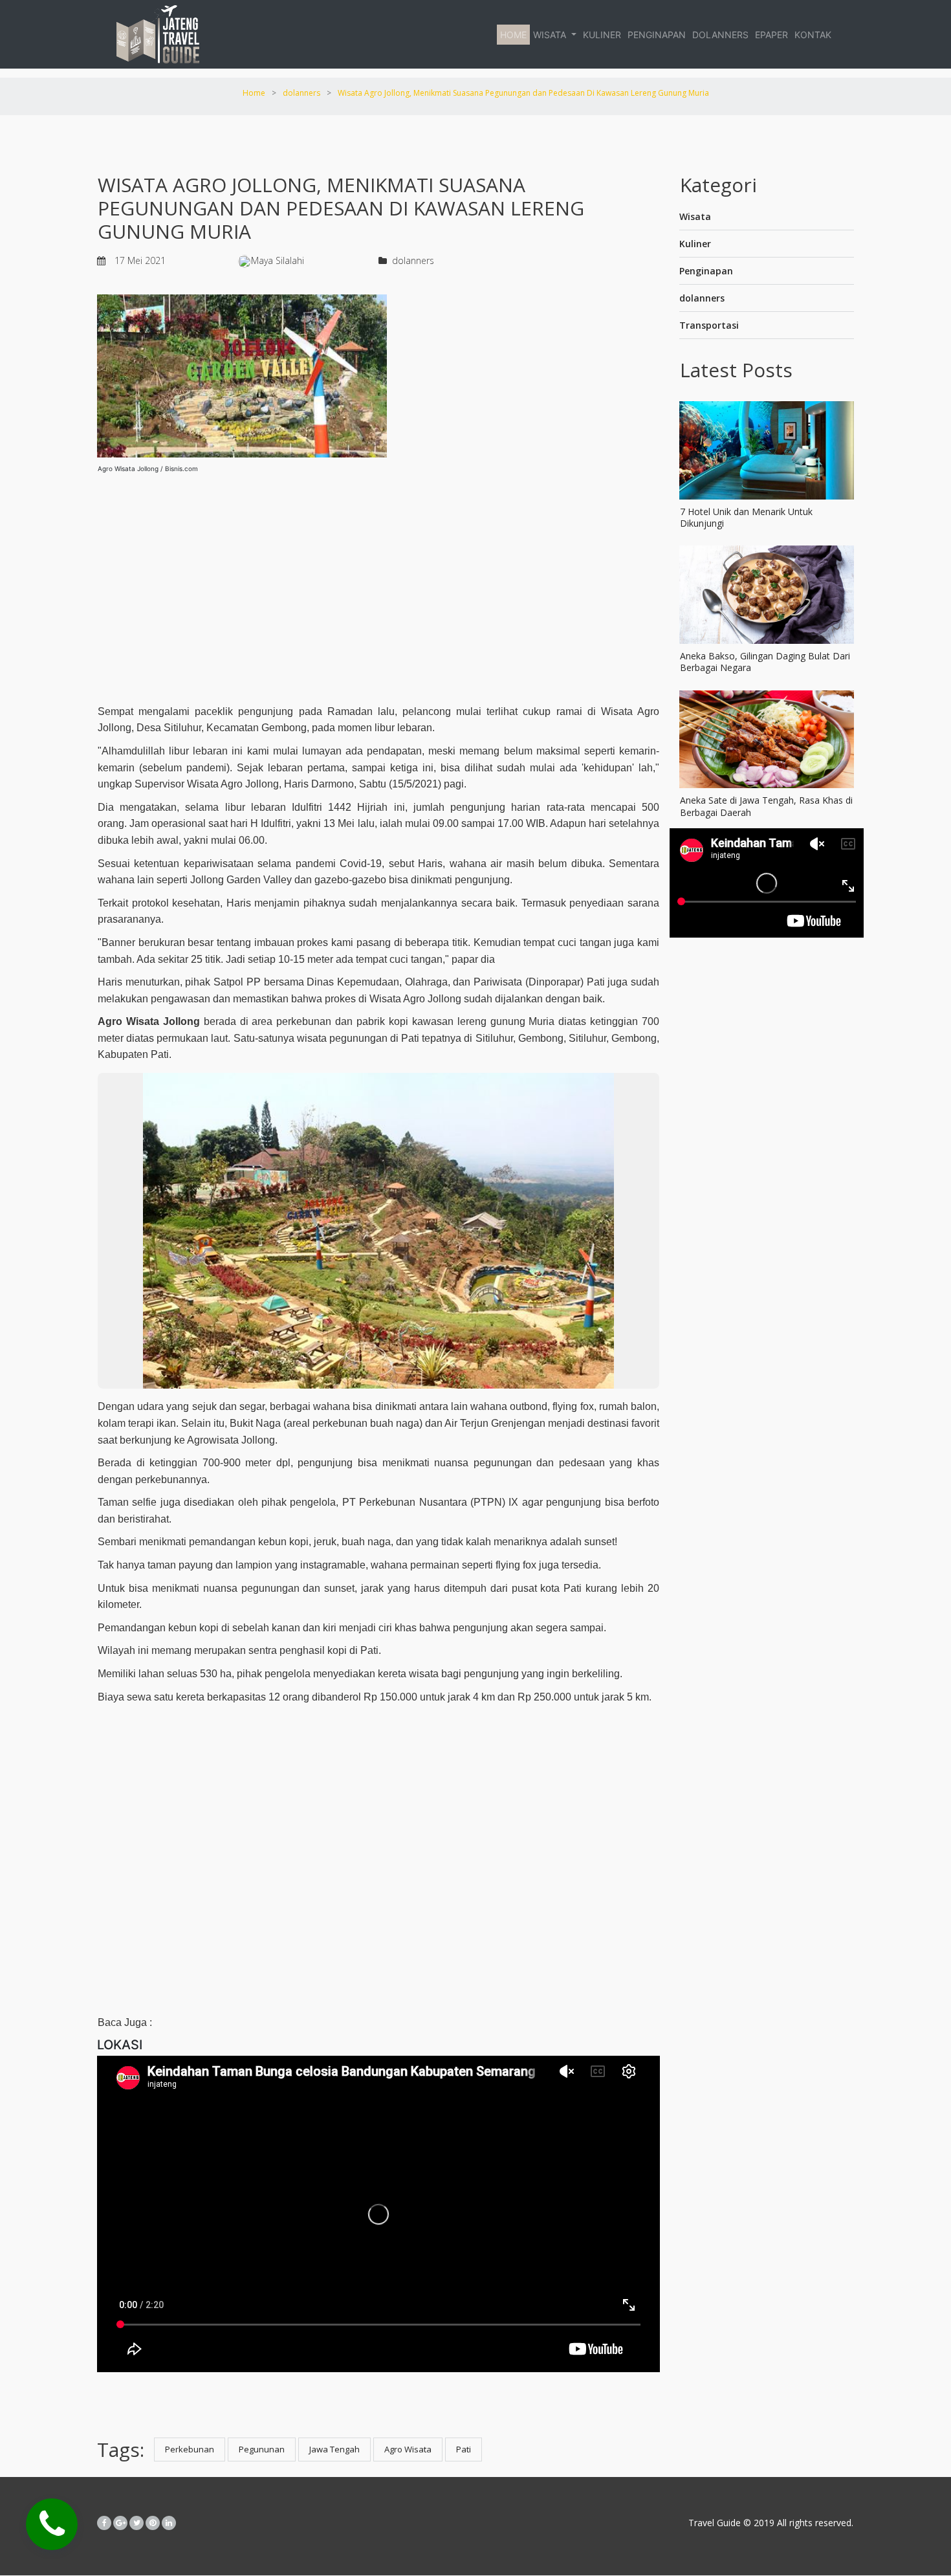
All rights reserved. (814, 2523)
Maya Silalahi (278, 260)
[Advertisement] (378, 584)
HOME (513, 35)
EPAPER (771, 35)
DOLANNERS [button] (720, 35)
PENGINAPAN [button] (657, 35)
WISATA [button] (551, 35)
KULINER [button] (602, 35)
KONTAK (813, 35)
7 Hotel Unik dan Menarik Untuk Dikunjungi (746, 517)
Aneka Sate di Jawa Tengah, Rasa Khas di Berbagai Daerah (766, 806)
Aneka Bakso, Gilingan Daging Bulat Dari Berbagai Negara (765, 662)
